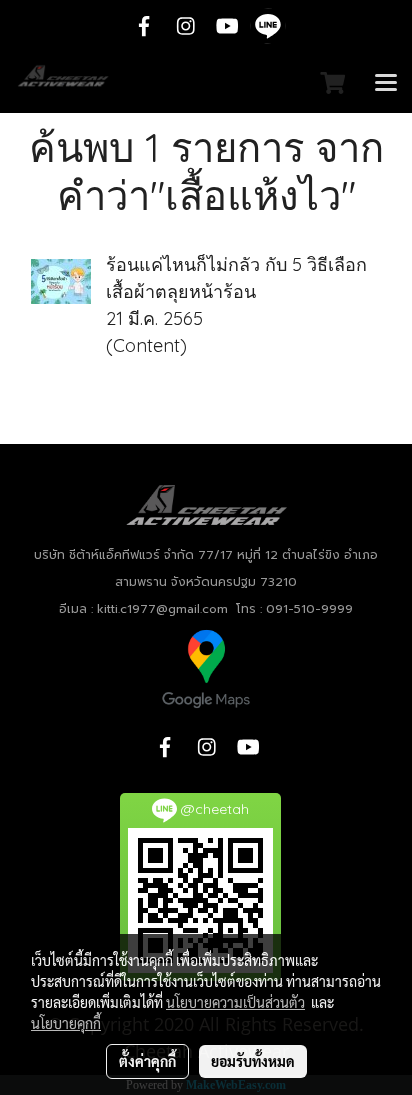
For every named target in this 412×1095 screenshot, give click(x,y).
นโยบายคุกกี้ (66, 1023)
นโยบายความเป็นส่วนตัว (235, 1002)
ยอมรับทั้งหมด (253, 1061)
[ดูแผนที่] (206, 667)
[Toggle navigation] (386, 84)
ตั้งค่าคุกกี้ (147, 1061)
